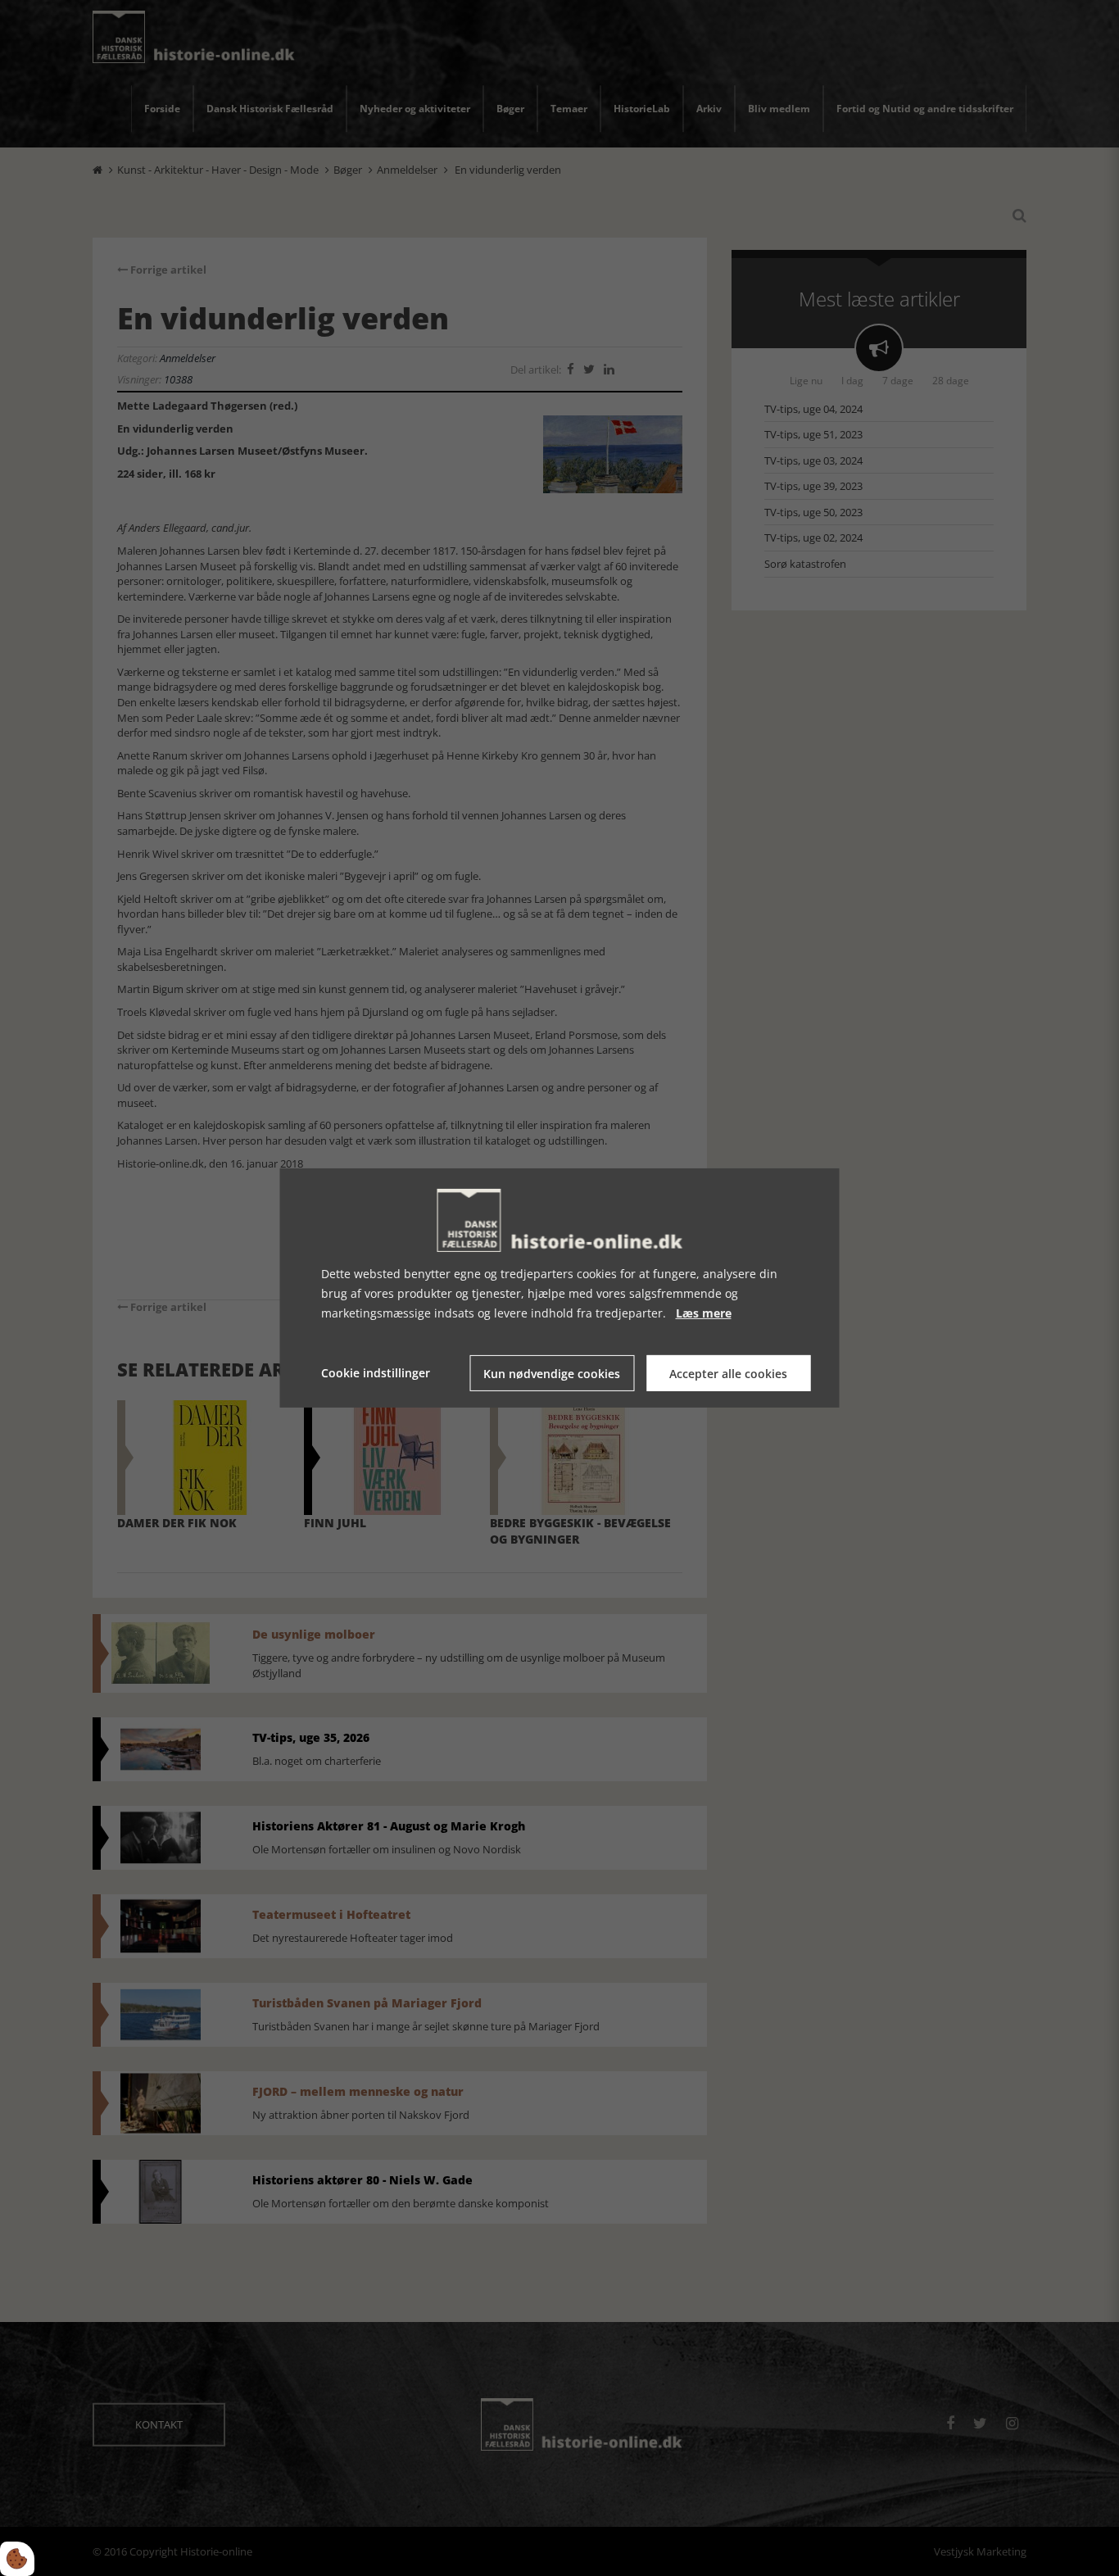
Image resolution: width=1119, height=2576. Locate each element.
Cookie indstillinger (376, 1373)
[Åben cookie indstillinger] (17, 2559)
